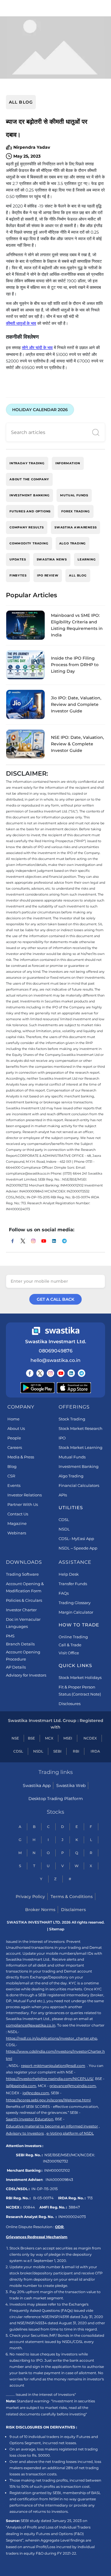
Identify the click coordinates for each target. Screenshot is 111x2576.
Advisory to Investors (25, 2133)
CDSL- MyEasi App (76, 1539)
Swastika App (37, 1786)
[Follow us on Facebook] (30, 1373)
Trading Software (22, 1574)
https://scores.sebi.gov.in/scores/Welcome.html (48, 2100)
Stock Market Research (81, 1428)
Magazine (17, 1523)
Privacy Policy (30, 1897)
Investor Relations (25, 1495)
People (14, 1438)
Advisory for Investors (26, 1675)
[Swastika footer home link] (56, 1331)
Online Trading (73, 1637)
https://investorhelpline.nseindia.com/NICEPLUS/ (50, 2079)
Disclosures (70, 1704)
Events (14, 1485)
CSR (11, 1476)
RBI (76, 1751)
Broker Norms (40, 1910)
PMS (10, 1636)
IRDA (95, 1751)
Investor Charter (21, 1610)
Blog (12, 1466)
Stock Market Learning (81, 1447)
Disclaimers (73, 1910)
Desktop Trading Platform (56, 1799)
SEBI (57, 1751)
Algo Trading (71, 1476)
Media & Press (21, 1457)
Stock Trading (72, 1419)
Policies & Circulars (24, 1600)
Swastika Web (71, 1786)
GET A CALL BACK (55, 1299)
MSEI (68, 1738)
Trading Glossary (75, 1603)
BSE (31, 1738)
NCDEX (90, 1738)
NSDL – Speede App (78, 1548)
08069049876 (56, 1351)
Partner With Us (23, 1504)
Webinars (17, 1533)
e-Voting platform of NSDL (70, 2133)
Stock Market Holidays (80, 1677)
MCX (49, 1738)
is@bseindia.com (21, 2086)
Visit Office (69, 1653)
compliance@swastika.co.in (31, 2025)
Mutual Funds (72, 1457)
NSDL (64, 1529)
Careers (15, 1447)
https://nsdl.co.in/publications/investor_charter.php (52, 2038)
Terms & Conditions (72, 1897)
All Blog (21, 102)
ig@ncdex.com (36, 2093)
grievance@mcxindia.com (73, 2086)
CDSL (64, 1520)
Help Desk (69, 1574)
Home (13, 1419)
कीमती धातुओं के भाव (21, 323)
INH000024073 (72, 2217)
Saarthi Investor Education (30, 2119)
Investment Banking (79, 1466)
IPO (62, 1438)
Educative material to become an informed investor (52, 2126)
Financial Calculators (79, 1485)
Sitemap (57, 1929)
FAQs (64, 1593)
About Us (16, 1428)
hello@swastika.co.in (55, 1360)
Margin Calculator (76, 1612)
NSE (15, 1738)
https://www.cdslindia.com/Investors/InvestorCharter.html (55, 2055)
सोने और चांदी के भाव (37, 348)
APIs (63, 1495)
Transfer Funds (73, 1584)
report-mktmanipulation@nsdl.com (53, 2066)
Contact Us (18, 1514)
